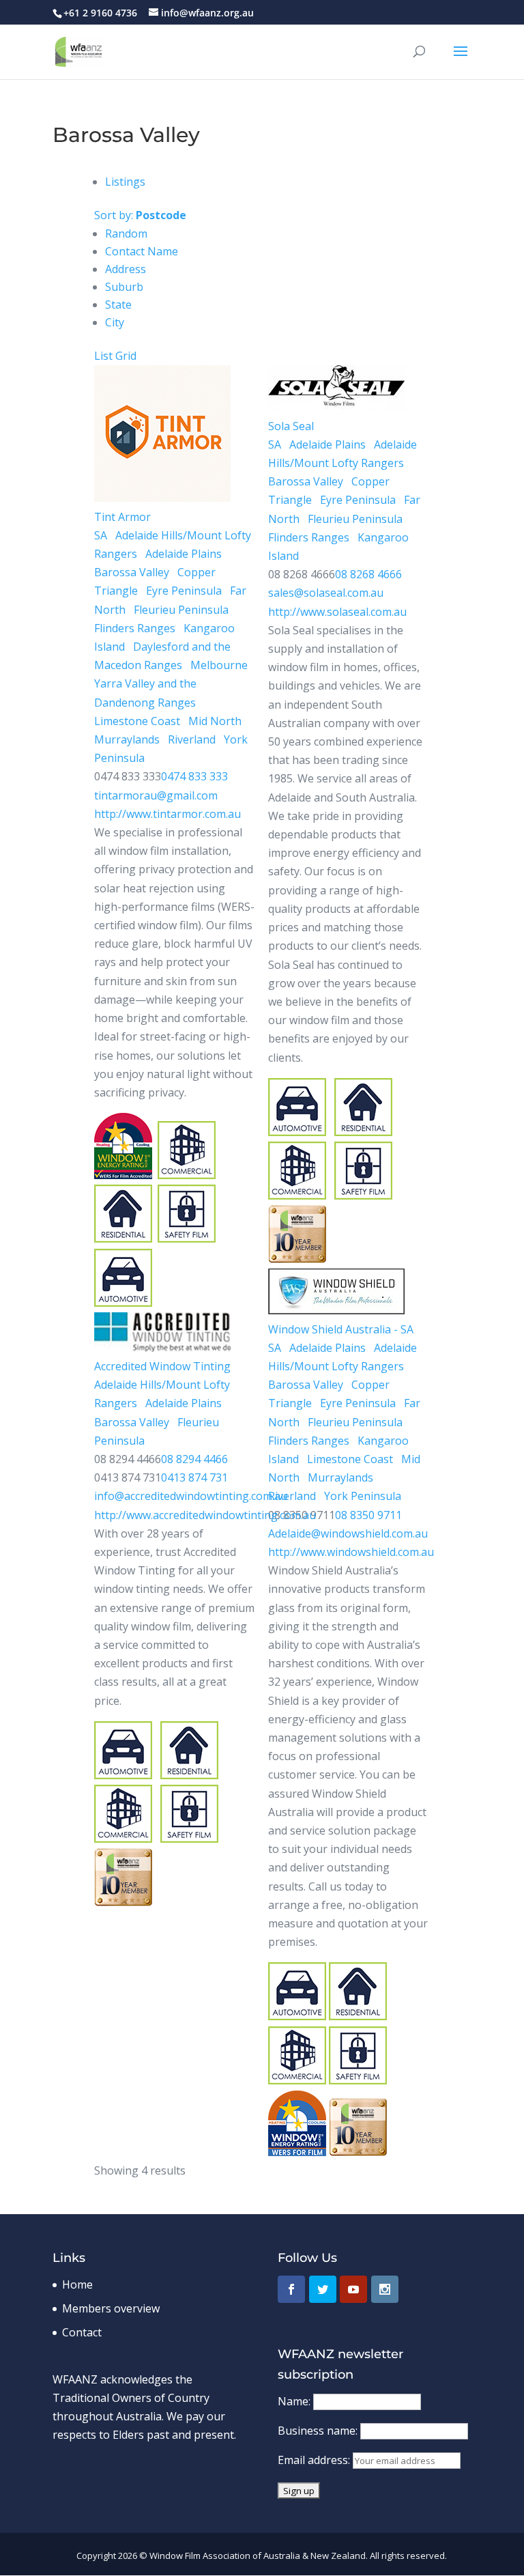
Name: (295, 2401)
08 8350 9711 (368, 1515)
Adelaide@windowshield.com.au (348, 1533)
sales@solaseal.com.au (326, 593)
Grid (126, 356)
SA (101, 535)
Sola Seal (291, 426)
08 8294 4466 (194, 1459)
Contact (82, 2332)
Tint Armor (122, 517)
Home (77, 2284)
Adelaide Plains (182, 554)
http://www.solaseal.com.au (337, 612)
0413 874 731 (194, 1477)
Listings (125, 182)
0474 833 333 (194, 776)
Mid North (214, 721)
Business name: (319, 2431)
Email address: (315, 2460)
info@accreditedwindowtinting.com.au (191, 1496)
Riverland (190, 739)
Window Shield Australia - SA (341, 1329)
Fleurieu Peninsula (180, 610)
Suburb (124, 287)
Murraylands (127, 739)
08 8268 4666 (368, 574)
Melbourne (218, 665)
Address (126, 269)
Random (126, 233)
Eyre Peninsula (183, 591)
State (118, 305)
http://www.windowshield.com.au (351, 1552)
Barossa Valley (132, 572)
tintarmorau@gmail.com (156, 795)
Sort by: (140, 215)
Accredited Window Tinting (162, 1366)
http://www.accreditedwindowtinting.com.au (205, 1515)
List (103, 356)
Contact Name (142, 251)
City (115, 322)
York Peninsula (361, 1496)
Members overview (111, 2308)
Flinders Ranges (135, 628)
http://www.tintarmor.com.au (168, 814)
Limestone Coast (137, 721)
